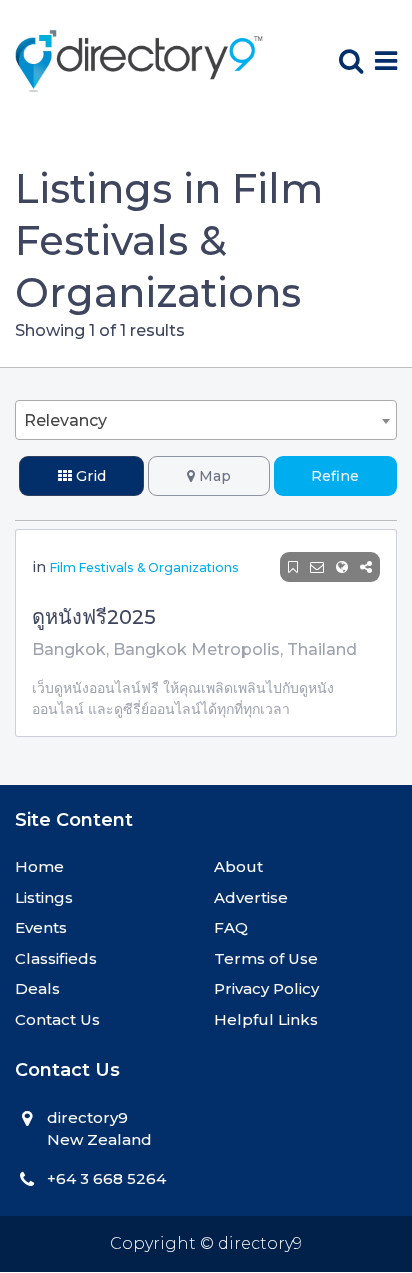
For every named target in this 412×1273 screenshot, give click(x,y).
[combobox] (206, 420)
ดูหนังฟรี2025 (94, 617)
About (238, 866)
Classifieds (56, 958)
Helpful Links (266, 1019)
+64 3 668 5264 (106, 1178)
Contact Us (57, 1019)
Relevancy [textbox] (65, 420)
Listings (44, 897)
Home (39, 866)
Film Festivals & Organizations (144, 567)
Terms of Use (266, 958)
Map (213, 476)
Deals (37, 988)
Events (41, 927)
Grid (89, 476)
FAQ (231, 927)
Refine (335, 476)
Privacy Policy (266, 988)
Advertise (251, 897)
